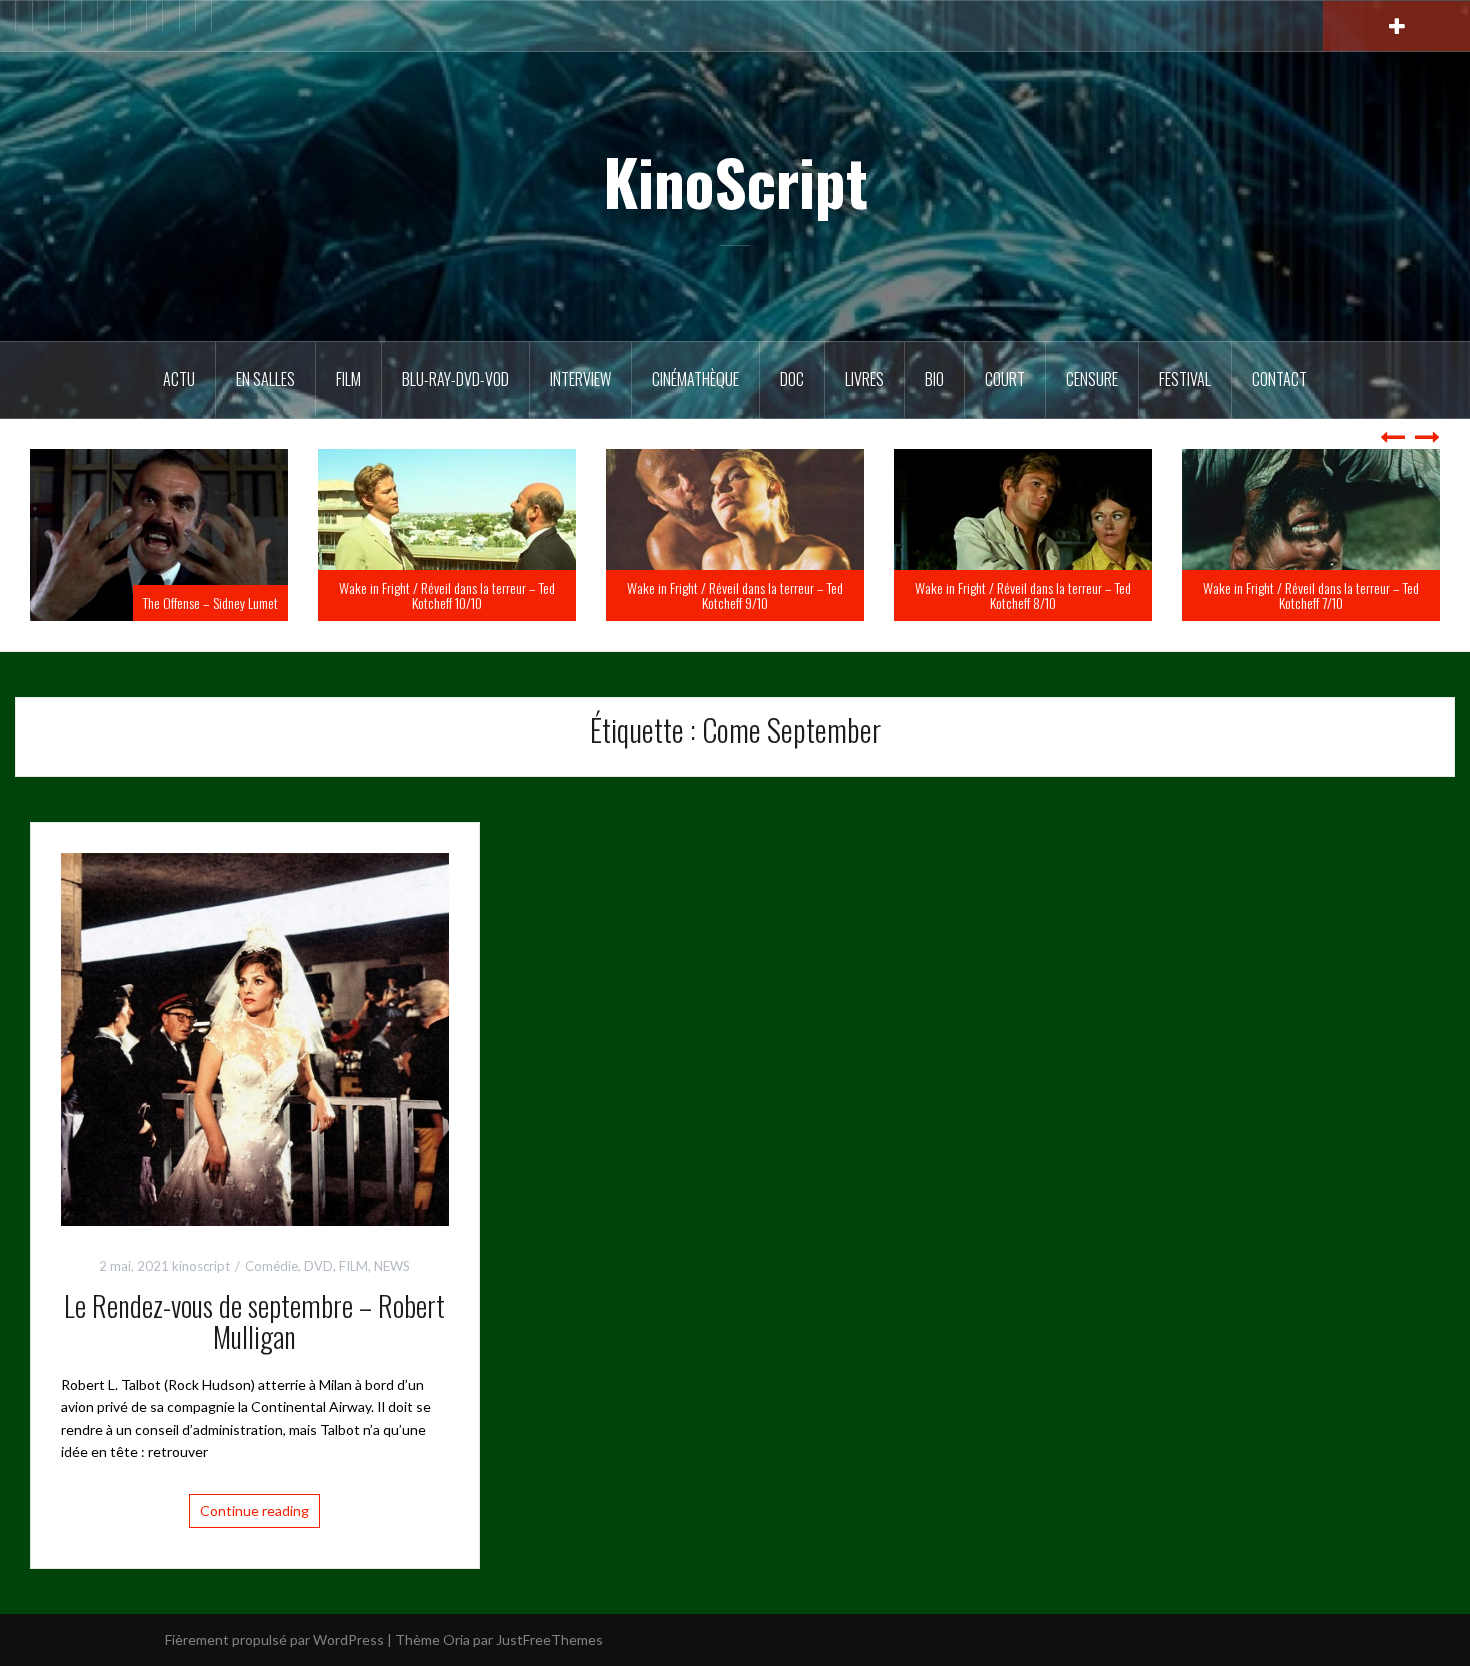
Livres (864, 379)
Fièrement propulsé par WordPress (274, 1639)
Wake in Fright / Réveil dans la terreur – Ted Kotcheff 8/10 (1023, 595)
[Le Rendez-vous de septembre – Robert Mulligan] (255, 1037)
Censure (1092, 379)
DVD (318, 1266)
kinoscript (201, 1266)
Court (1005, 379)
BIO (934, 379)
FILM (348, 379)
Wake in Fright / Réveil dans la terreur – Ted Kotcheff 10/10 (447, 595)
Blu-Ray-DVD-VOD (455, 379)
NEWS (392, 1266)
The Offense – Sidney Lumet (210, 602)
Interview (580, 379)
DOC (792, 379)
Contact (1279, 379)
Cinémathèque (695, 379)
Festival (1185, 379)
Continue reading (254, 1510)
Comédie (271, 1266)
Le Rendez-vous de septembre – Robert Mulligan (254, 1321)
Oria (456, 1639)
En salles (265, 379)
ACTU (179, 379)
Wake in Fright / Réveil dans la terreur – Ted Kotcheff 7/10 (1311, 595)
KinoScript (735, 181)
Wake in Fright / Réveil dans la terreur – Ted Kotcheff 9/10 (735, 595)
